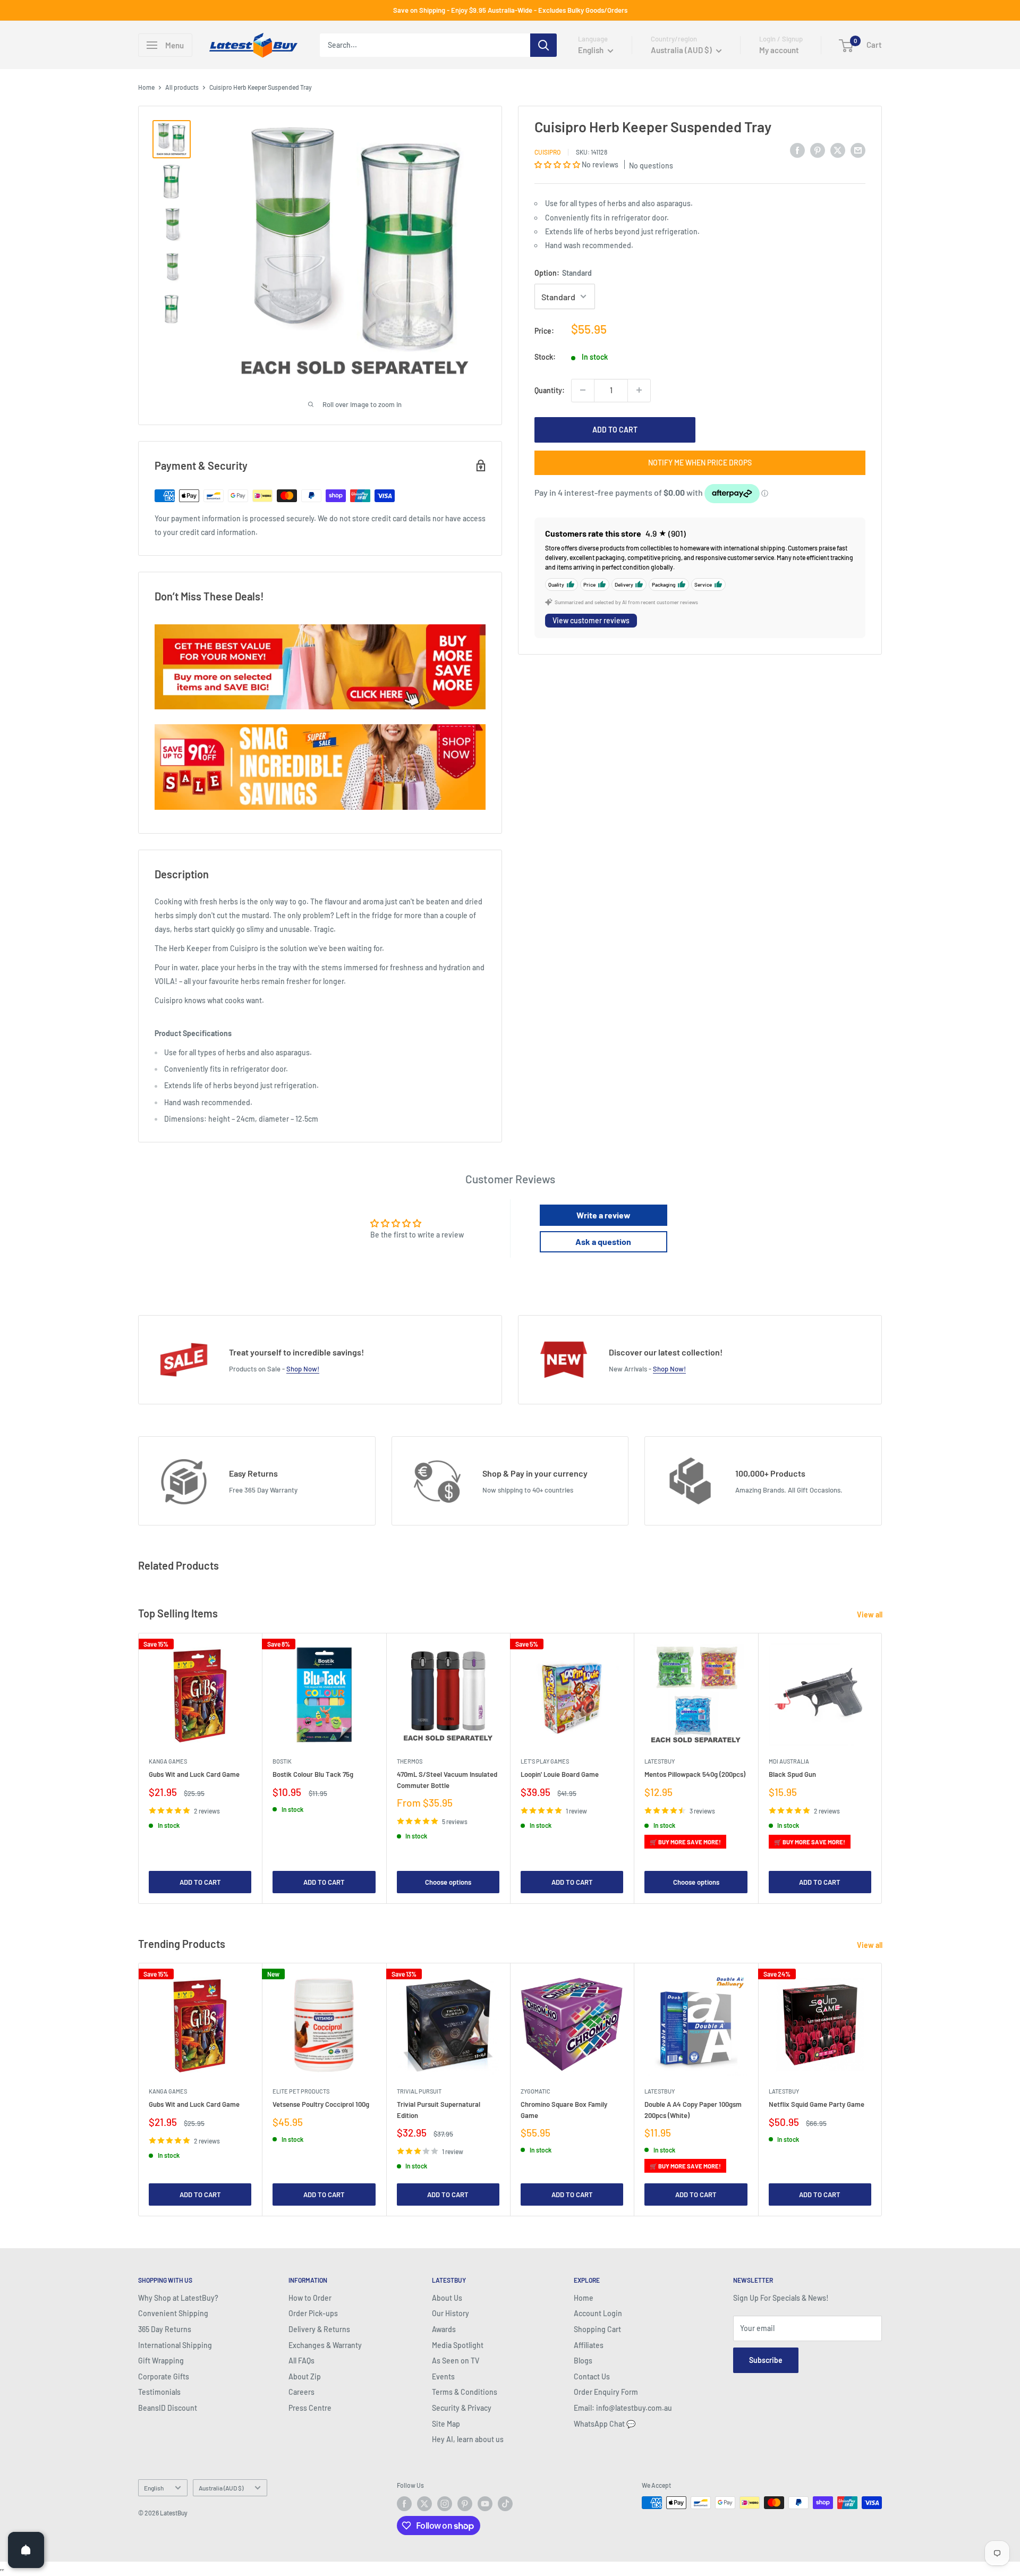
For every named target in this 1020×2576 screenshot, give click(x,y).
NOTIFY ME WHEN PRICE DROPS (700, 462)
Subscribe (766, 2360)
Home (146, 87)
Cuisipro (547, 151)
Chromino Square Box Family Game (564, 2109)
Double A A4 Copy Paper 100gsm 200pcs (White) (693, 2109)
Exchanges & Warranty (325, 2345)
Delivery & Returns (319, 2329)
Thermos (410, 1761)
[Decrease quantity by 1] (583, 390)
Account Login (598, 2313)
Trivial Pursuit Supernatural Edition (439, 2109)
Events (443, 2376)
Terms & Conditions (465, 2392)
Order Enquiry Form (606, 2392)
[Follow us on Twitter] (424, 2504)
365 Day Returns (165, 2329)
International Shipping (175, 2345)
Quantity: (550, 390)
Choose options (448, 1882)
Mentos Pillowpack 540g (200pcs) (695, 1774)
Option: (563, 273)
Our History (450, 2313)
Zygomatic (535, 2091)
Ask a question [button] (603, 1242)
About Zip (305, 2376)
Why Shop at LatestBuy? (178, 2298)
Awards (444, 2329)
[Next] (882, 1768)
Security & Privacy (462, 2408)
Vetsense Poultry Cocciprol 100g (321, 2104)
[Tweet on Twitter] (838, 150)
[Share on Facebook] (797, 150)
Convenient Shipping (173, 2313)
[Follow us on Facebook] (404, 2504)
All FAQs (301, 2361)
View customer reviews (591, 620)
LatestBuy (660, 1761)
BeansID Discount (168, 2408)
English (154, 2488)
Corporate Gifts (164, 2376)
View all (870, 1615)
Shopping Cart (597, 2329)
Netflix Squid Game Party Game (817, 2104)
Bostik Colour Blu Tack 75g (313, 1774)
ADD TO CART (615, 429)
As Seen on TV (456, 2361)
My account (779, 50)
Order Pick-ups (313, 2313)
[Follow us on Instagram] (445, 2504)
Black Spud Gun (792, 1774)
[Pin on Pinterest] (818, 150)
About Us (447, 2298)
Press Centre (310, 2408)
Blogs (583, 2361)
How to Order (310, 2298)
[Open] (26, 2550)
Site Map (446, 2424)
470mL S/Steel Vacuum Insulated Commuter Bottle (447, 1780)
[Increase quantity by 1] (639, 390)
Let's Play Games (545, 1761)
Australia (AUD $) (221, 2488)
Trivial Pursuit (419, 2091)
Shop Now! (303, 1369)
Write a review (603, 1215)
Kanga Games (168, 1761)
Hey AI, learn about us (468, 2439)
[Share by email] (858, 150)
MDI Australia (789, 1761)
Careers (301, 2392)
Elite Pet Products (301, 2091)
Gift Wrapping (161, 2361)
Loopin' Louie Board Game (560, 1774)
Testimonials (159, 2392)
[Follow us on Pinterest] (465, 2504)
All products (182, 87)
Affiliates (589, 2345)
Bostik (282, 1761)
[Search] (543, 45)
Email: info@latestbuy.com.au (623, 2408)
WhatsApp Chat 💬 (605, 2424)
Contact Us (592, 2376)
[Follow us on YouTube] (485, 2504)
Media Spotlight (458, 2345)
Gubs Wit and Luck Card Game (194, 1774)
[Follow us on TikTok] (505, 2504)
